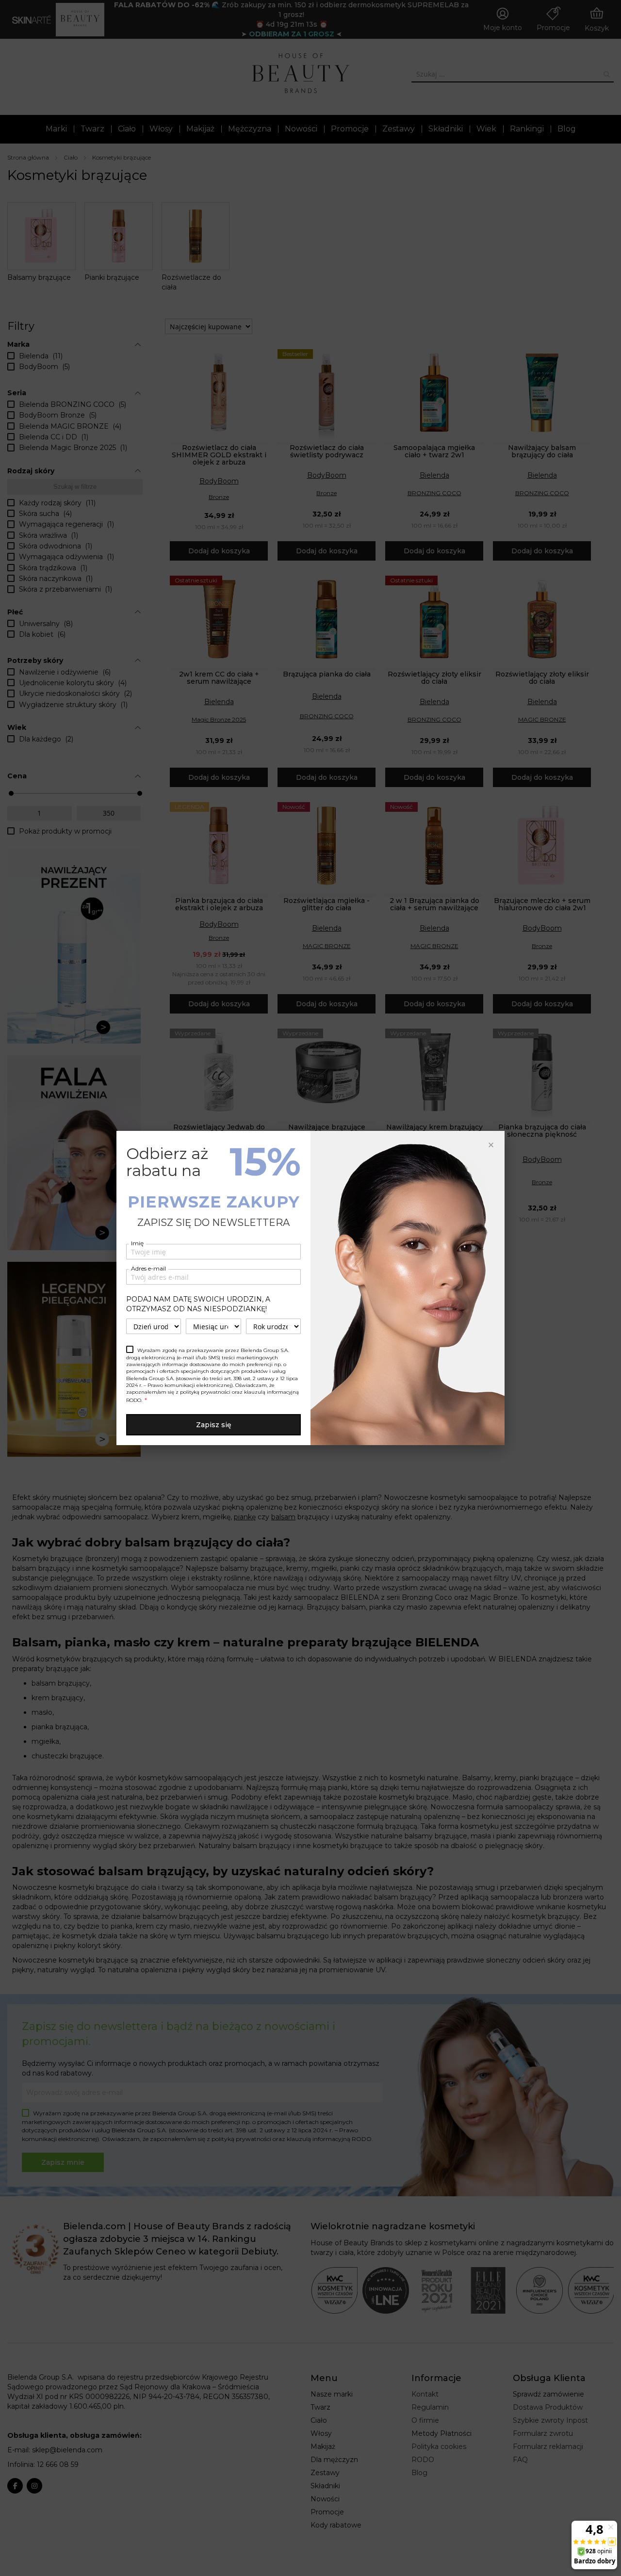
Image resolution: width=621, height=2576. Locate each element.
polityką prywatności (205, 1392)
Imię (137, 1243)
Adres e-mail (148, 1268)
